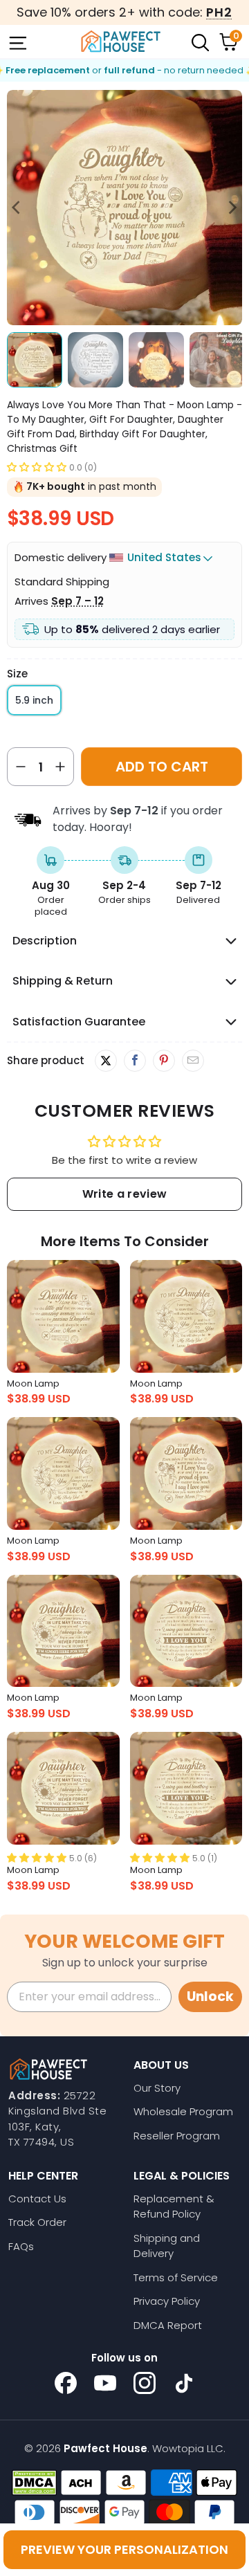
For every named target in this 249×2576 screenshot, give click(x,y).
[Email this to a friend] (193, 1061)
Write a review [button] (124, 1194)
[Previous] (17, 208)
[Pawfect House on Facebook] (66, 2383)
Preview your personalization (124, 2549)
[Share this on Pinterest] (164, 1061)
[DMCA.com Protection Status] (34, 2483)
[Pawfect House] (121, 42)
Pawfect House (105, 2448)
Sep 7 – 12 (77, 601)
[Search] (199, 42)
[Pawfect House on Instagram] (145, 2383)
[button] (37, 467)
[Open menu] (17, 42)
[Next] (232, 208)
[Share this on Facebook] (135, 1061)
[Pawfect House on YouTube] (105, 2383)
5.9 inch (34, 700)
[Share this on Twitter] (106, 1061)
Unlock (210, 1997)
